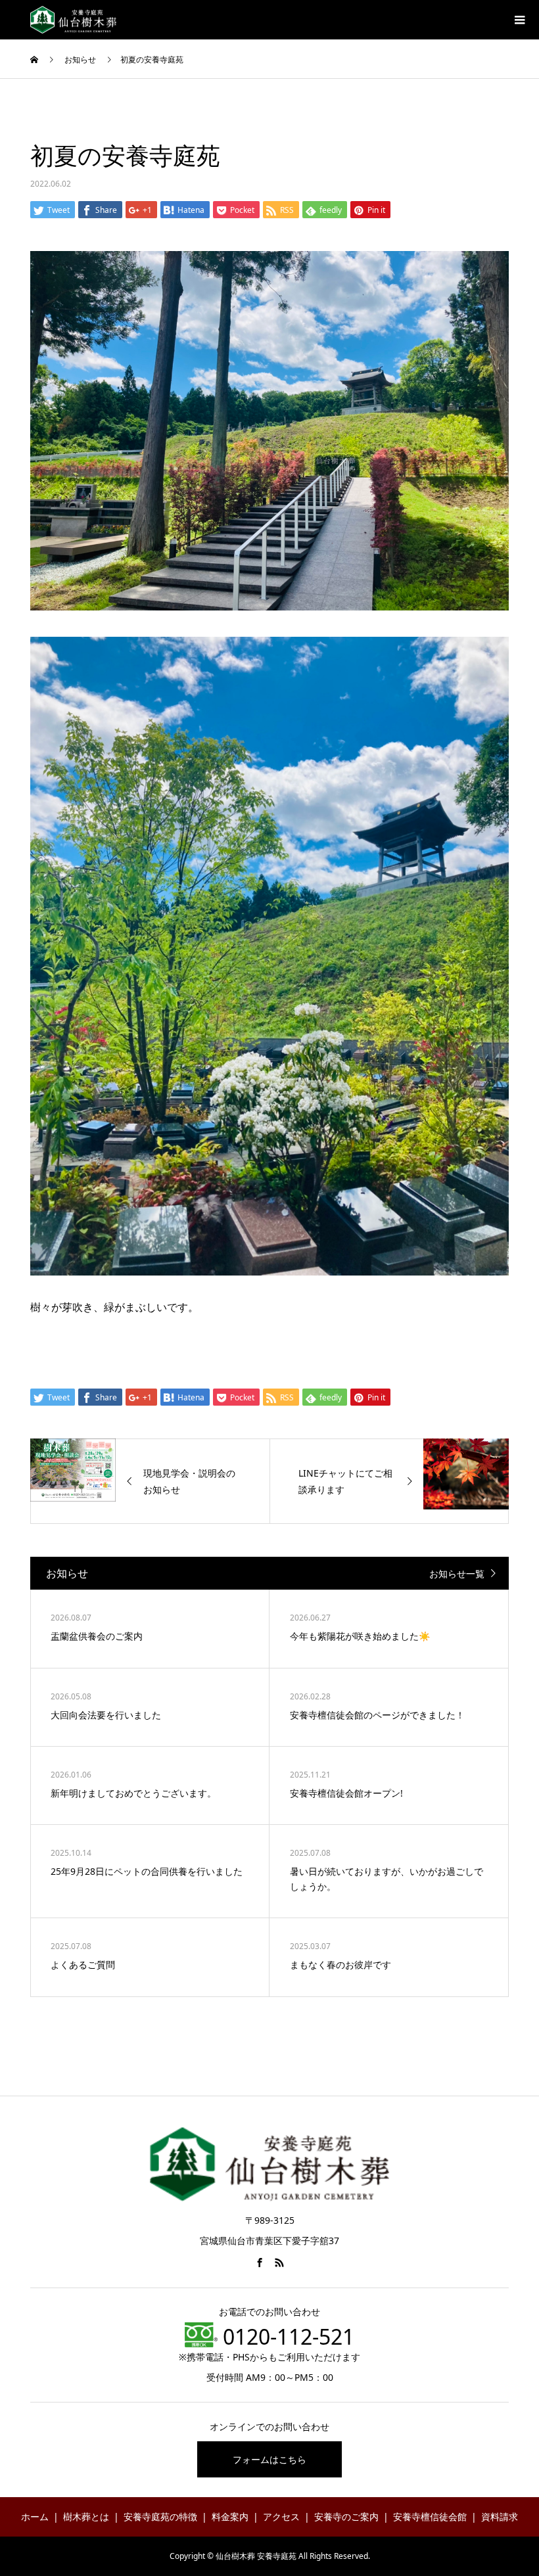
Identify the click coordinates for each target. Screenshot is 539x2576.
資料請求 (500, 2517)
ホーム (35, 2517)
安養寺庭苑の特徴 (160, 2517)
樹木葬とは (86, 2517)
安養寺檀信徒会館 (430, 2517)
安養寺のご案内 (346, 2517)
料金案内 (230, 2517)
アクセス (281, 2517)
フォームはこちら (269, 2459)
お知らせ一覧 (457, 1574)
